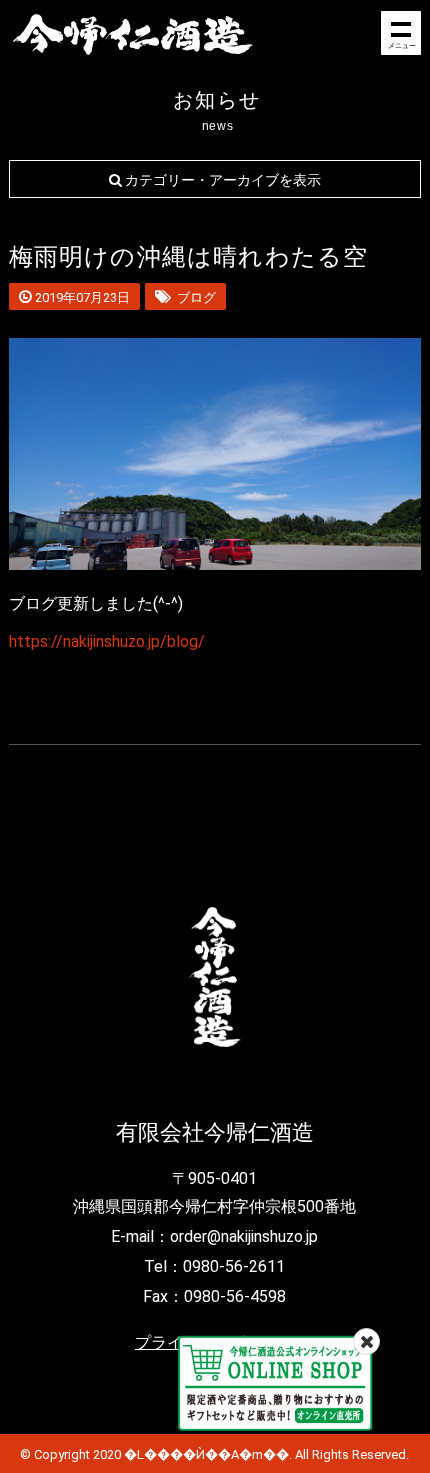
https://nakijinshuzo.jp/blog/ (107, 641)
